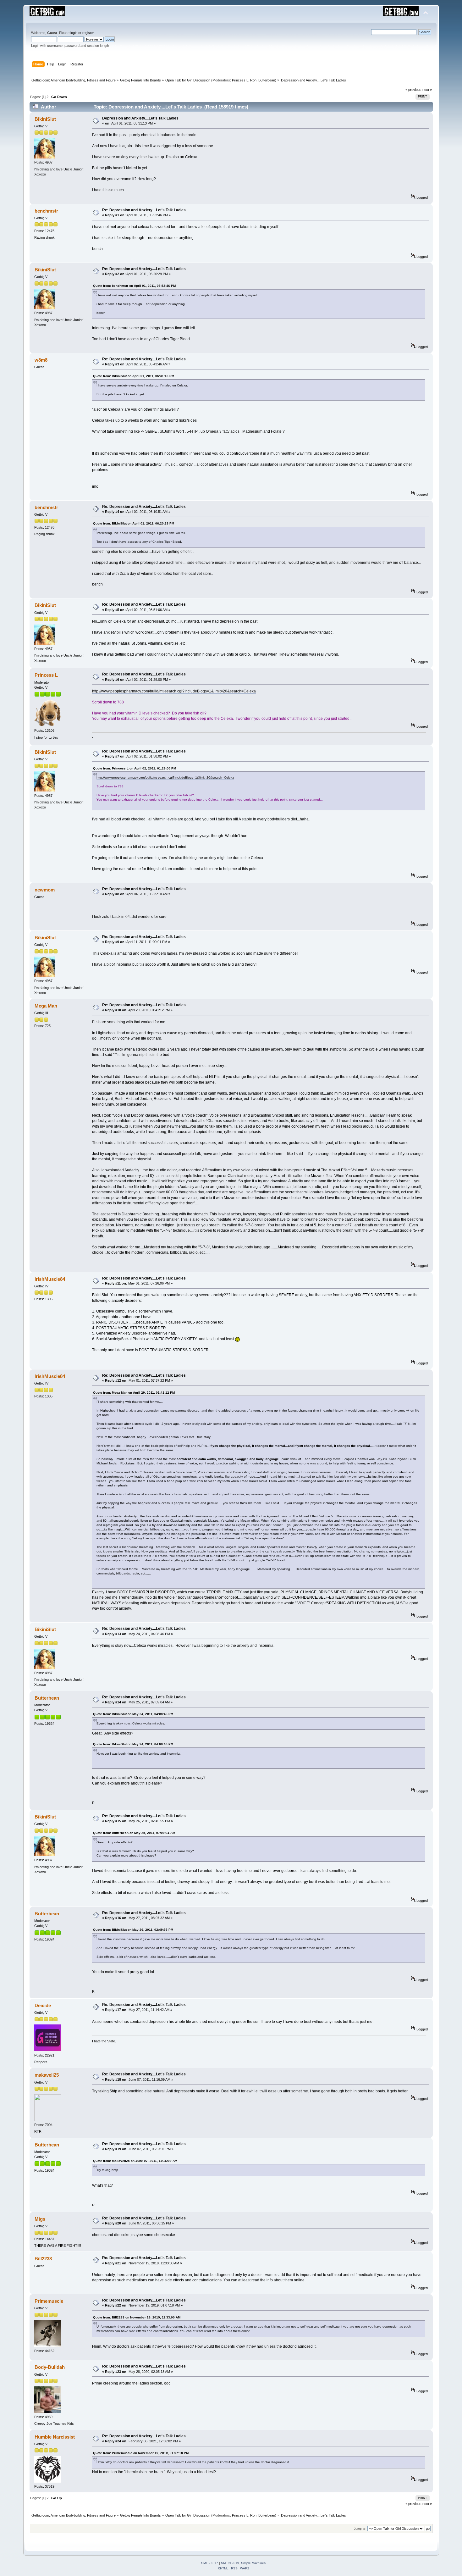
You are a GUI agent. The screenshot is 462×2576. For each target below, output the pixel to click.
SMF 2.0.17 (210, 2563)
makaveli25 (47, 2075)
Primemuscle (49, 2301)
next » (427, 90)
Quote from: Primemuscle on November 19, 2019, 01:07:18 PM (141, 2453)
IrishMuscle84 (50, 1279)
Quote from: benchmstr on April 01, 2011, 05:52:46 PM (134, 286)
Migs (40, 2219)
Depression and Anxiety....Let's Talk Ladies (140, 118)
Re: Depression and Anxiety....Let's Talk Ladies (144, 210)
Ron (253, 80)
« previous (413, 90)
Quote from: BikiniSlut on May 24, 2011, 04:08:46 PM (133, 1714)
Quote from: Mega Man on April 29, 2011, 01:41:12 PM (134, 1393)
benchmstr (46, 211)
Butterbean (267, 80)
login (74, 33)
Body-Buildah (50, 2367)
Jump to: (360, 2529)
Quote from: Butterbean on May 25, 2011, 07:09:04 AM (134, 1833)
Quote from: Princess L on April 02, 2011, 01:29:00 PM (135, 768)
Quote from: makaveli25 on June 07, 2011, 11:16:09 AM (135, 2161)
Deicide (43, 2005)
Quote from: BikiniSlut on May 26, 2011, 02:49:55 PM (133, 1930)
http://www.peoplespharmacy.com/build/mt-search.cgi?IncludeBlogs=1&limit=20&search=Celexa (174, 691)
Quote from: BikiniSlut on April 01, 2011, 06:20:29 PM (134, 523)
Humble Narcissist (55, 2437)
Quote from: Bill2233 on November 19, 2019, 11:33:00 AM (137, 2317)
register (88, 33)
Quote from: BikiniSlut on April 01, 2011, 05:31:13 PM (134, 376)
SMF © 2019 (230, 2563)
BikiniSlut (45, 119)
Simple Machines (253, 2563)
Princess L (240, 80)
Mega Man (46, 1006)
